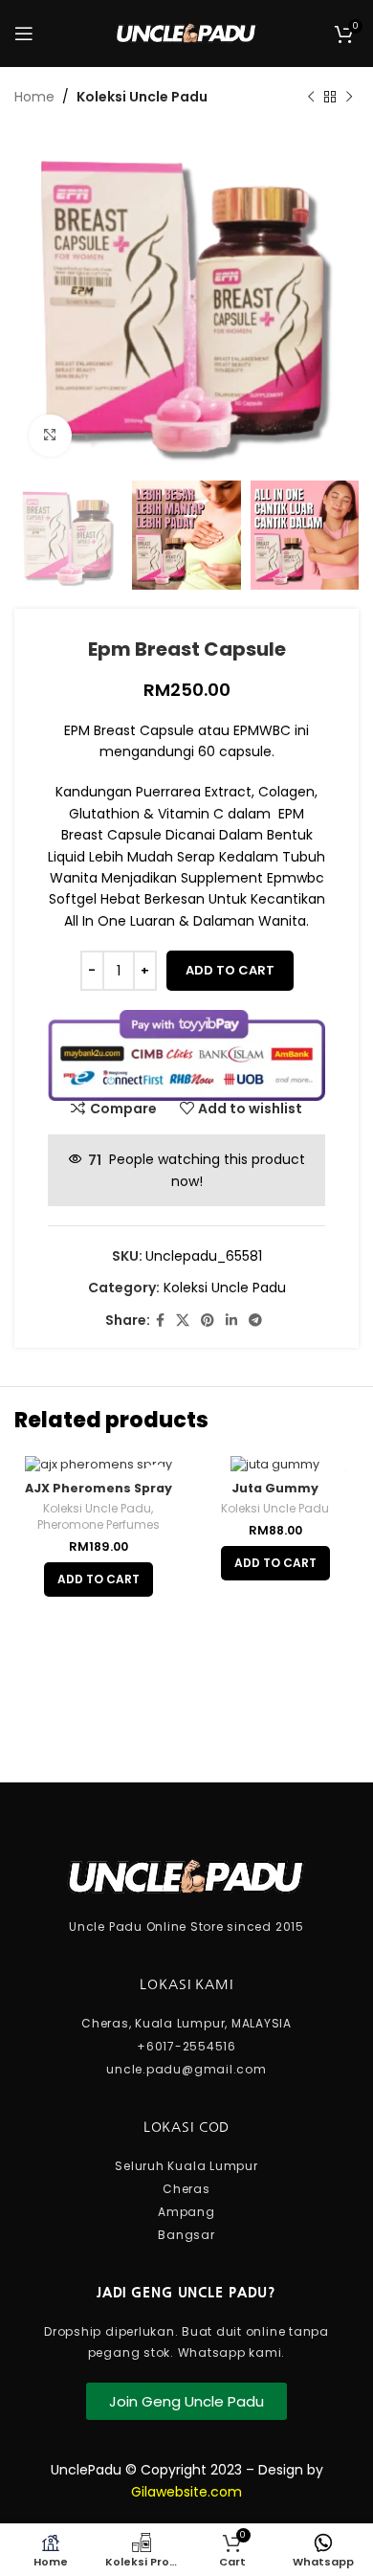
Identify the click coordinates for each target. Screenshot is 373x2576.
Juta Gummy (275, 1488)
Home (34, 97)
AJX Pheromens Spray (99, 1488)
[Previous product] (311, 97)
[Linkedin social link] (231, 1321)
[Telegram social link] (255, 1321)
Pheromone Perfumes (99, 1525)
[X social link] (183, 1321)
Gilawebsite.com (186, 2492)
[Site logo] (186, 33)
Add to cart (230, 970)
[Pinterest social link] (208, 1321)
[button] (99, 1579)
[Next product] (349, 97)
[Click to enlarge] (50, 436)
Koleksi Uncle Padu (142, 97)
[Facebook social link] (160, 1321)
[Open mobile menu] (24, 34)
